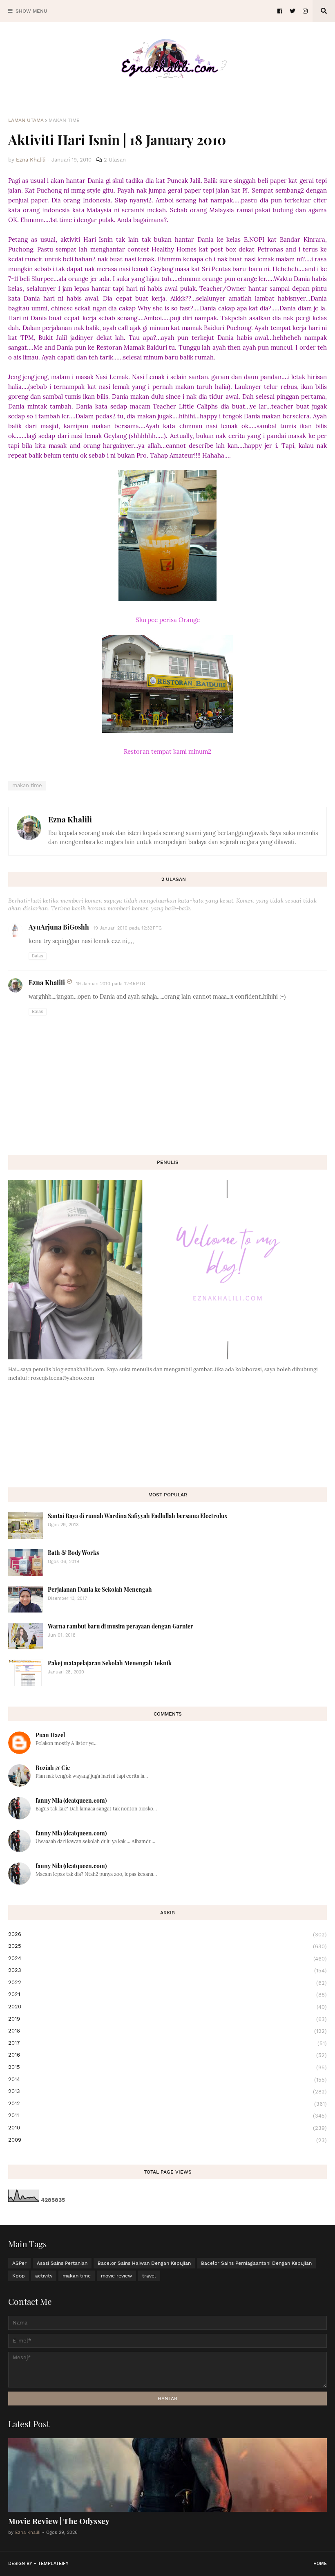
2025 (167, 1946)
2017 (167, 2043)
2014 (167, 2080)
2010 (167, 2128)
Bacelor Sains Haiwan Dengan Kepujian (144, 2263)
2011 (167, 2116)
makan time (64, 120)
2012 (167, 2104)
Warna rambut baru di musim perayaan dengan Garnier (121, 1626)
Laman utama (26, 120)
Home (320, 2564)
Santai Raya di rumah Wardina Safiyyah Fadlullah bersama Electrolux (138, 1516)
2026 (167, 1934)
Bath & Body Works (73, 1553)
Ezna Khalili (70, 819)
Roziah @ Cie (53, 1768)
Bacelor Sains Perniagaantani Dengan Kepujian (256, 2263)
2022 (167, 1983)
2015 (167, 2067)
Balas (38, 956)
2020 (167, 2007)
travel (149, 2276)
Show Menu (31, 11)
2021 (167, 1994)
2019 (167, 2019)
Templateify (53, 2564)
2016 (167, 2055)
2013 (167, 2091)
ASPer (19, 2263)
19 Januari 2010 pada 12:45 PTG (111, 984)
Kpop (19, 2276)
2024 (167, 1958)
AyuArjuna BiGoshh (59, 927)
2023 (167, 1970)
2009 (167, 2140)
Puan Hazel (50, 1735)
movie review (116, 2276)
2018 (167, 2031)
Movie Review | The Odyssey (59, 2521)
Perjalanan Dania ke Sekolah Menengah (100, 1589)
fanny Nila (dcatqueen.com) (71, 1800)
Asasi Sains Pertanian (62, 2263)
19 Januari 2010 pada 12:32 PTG (127, 928)
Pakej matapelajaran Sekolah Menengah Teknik (110, 1663)
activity (44, 2276)
